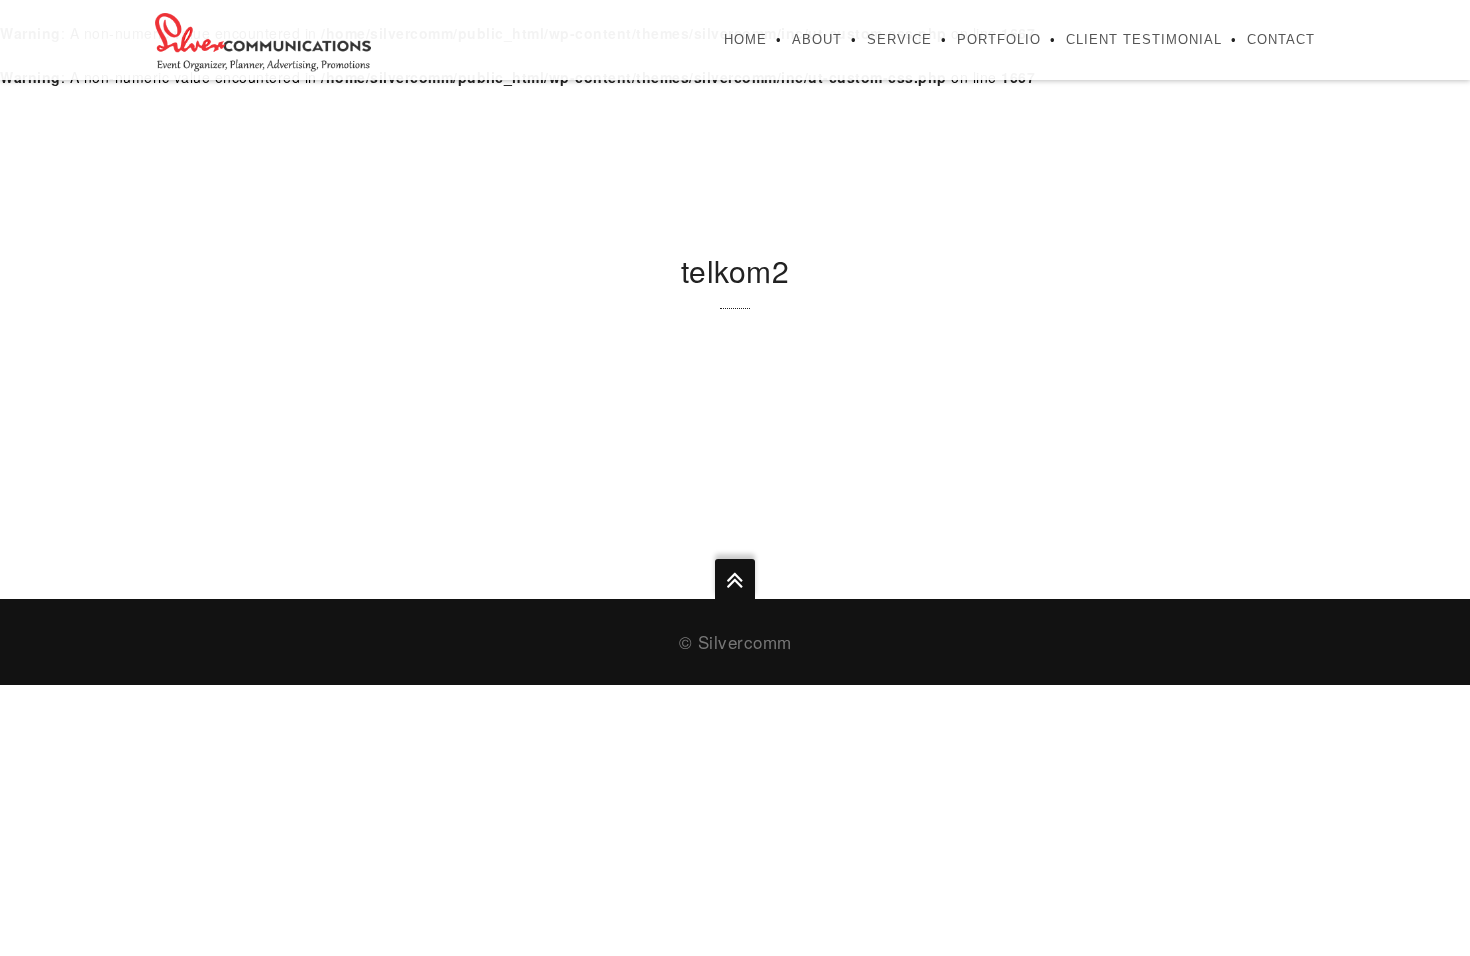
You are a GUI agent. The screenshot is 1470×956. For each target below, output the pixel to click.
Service (899, 39)
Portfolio (999, 39)
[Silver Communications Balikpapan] (263, 40)
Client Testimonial (1144, 39)
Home (745, 39)
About (817, 39)
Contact (1281, 39)
